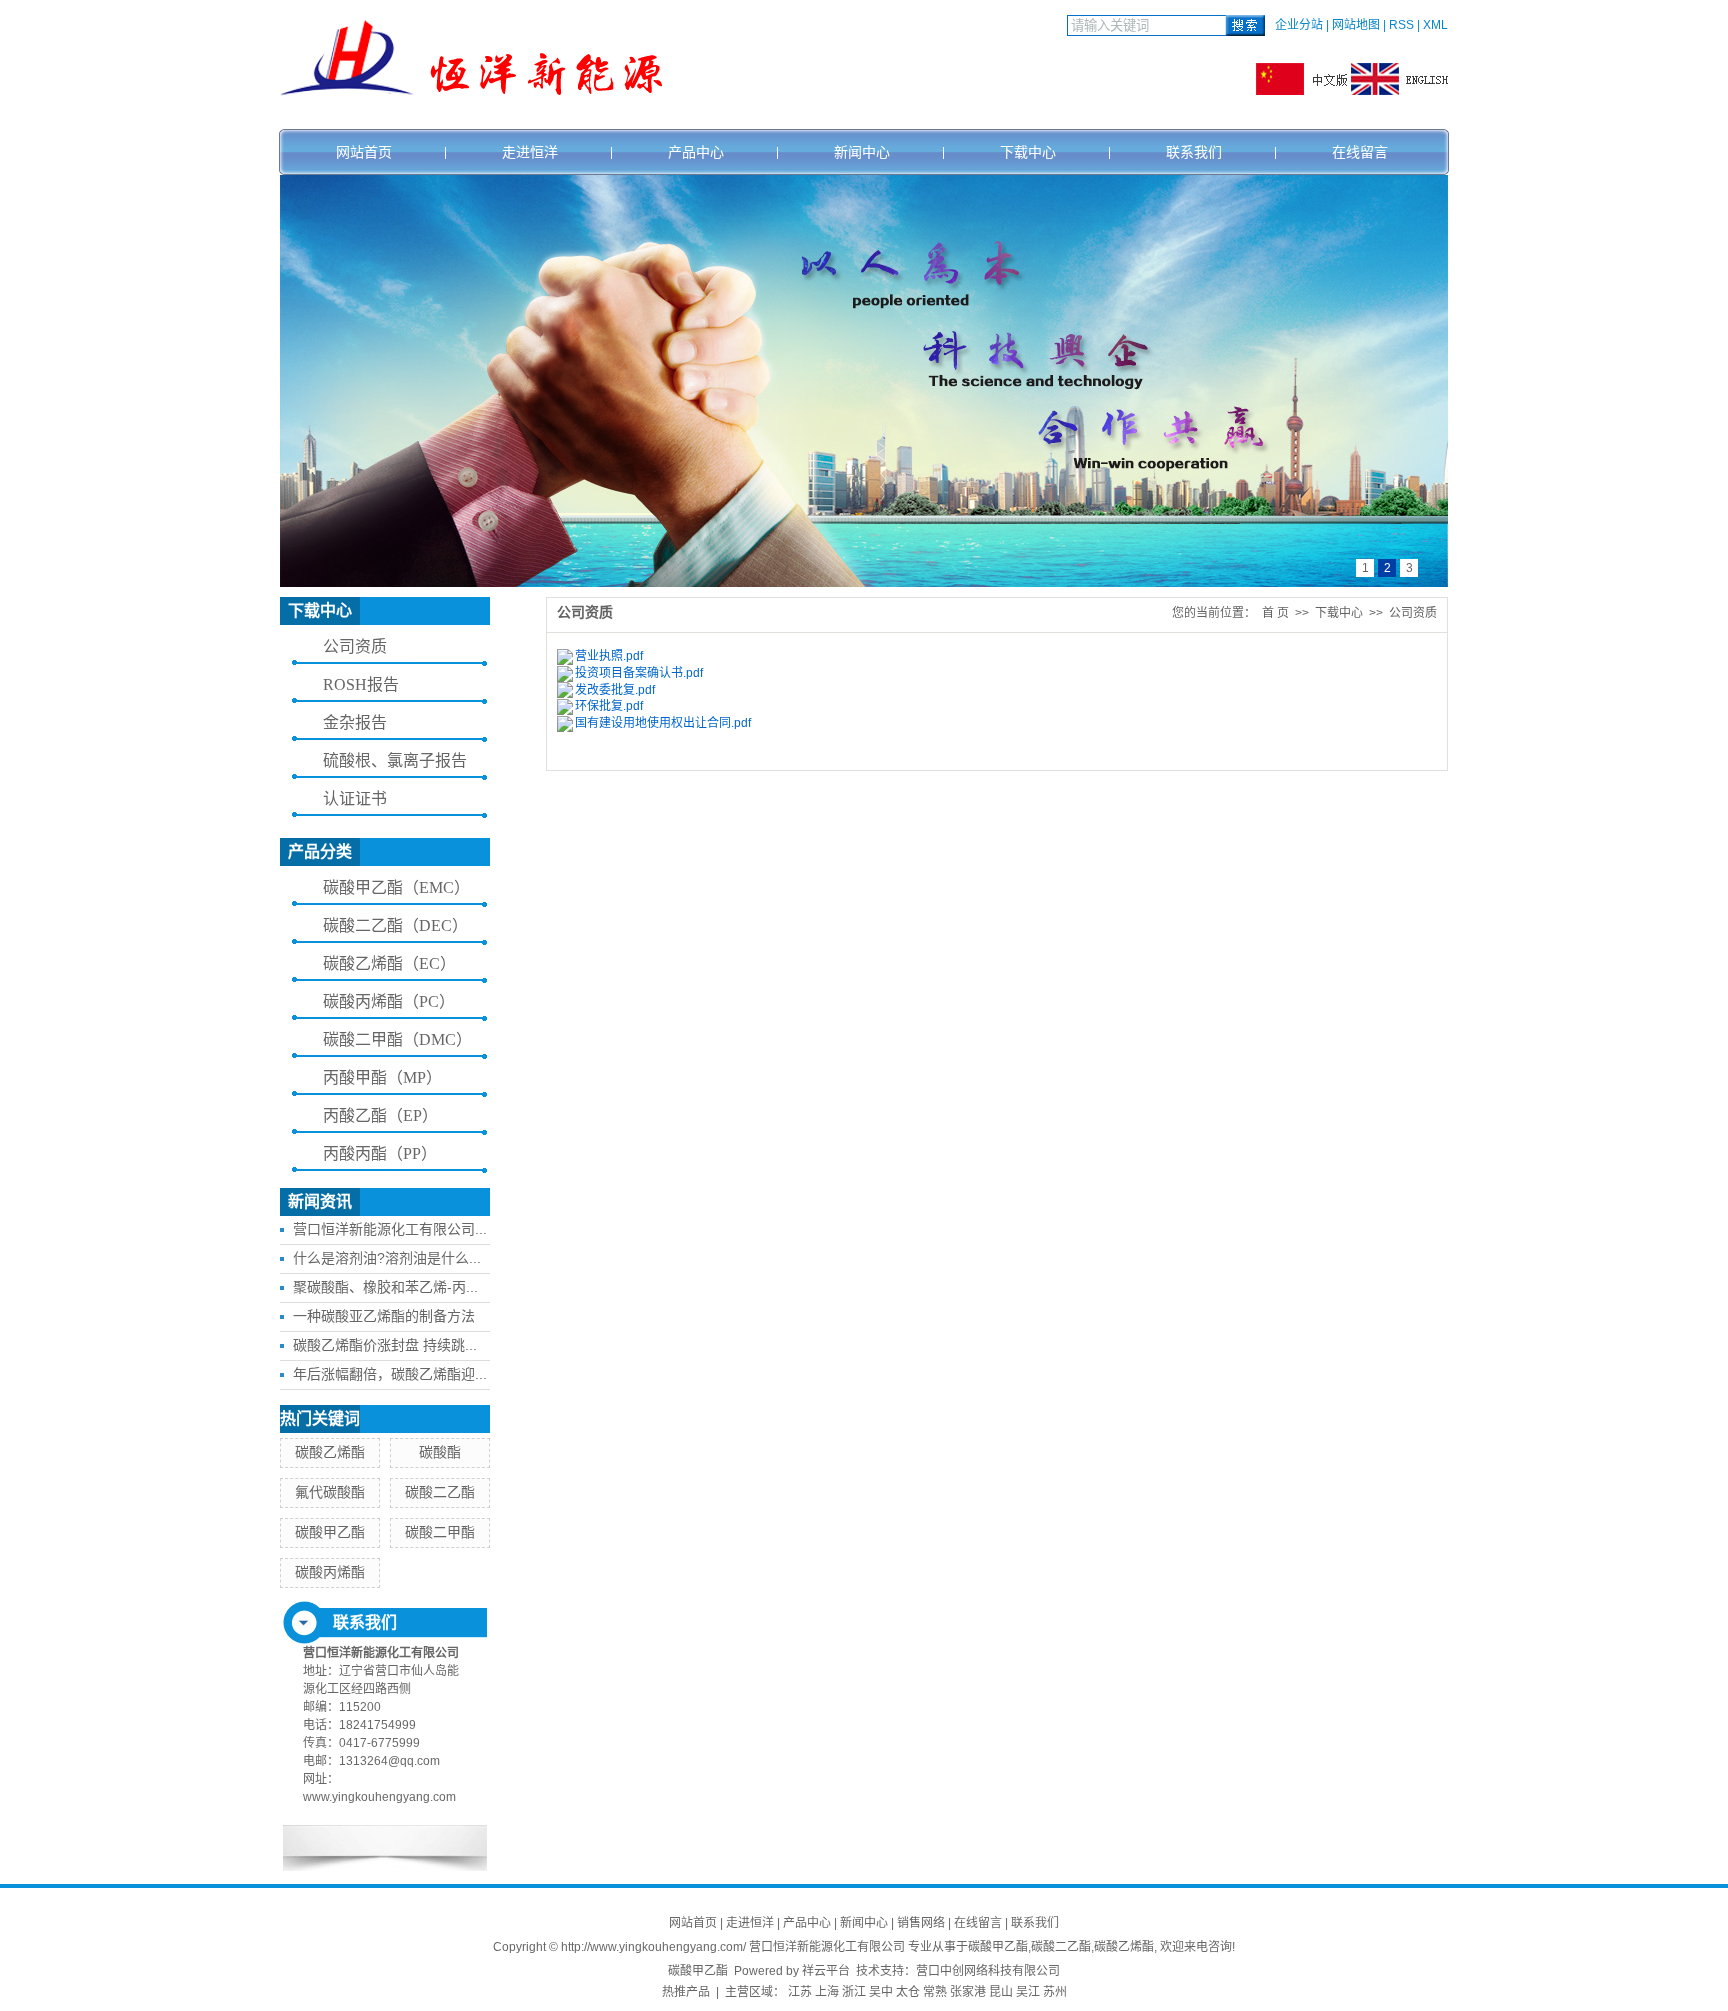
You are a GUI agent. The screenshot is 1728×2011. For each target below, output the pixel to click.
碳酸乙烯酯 (330, 1452)
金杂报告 (355, 722)
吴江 (1028, 1992)
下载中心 (1028, 152)
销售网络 (921, 1923)
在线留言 (1360, 152)
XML (1435, 25)
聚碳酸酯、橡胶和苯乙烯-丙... (385, 1287)
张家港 (968, 1992)
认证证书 (355, 798)
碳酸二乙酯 (440, 1492)
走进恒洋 (530, 152)
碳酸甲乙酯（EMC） (396, 887)
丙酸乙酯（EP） (380, 1115)
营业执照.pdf (609, 656)
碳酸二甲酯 (440, 1532)
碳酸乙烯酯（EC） (389, 963)
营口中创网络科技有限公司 (988, 1971)
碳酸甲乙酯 (330, 1532)
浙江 (854, 1992)
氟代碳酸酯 (330, 1492)
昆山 (1001, 1992)
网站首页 (364, 152)
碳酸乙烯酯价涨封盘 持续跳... (385, 1345)
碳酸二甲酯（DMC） (397, 1039)
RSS (1401, 25)
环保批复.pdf (609, 706)
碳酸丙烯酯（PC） (389, 1001)
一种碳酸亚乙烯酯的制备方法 (384, 1316)
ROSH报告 (361, 684)
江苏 (800, 1992)
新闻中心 (862, 152)
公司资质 (355, 646)
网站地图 (1356, 25)
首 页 (1275, 613)
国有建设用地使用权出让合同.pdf (663, 723)
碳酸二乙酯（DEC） (395, 925)
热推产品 (686, 1992)
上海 (827, 1992)
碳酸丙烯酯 (330, 1572)
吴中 (881, 1992)
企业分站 (1299, 25)
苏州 (1055, 1992)
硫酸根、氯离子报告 (395, 760)
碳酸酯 (440, 1452)
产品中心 (696, 152)
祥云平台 (826, 1971)
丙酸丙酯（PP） (380, 1153)
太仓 (908, 1992)
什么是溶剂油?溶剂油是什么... (387, 1258)
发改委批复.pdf (615, 690)
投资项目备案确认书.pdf (639, 673)
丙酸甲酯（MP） (382, 1077)
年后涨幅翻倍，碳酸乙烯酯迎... (390, 1374)
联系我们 (1194, 152)
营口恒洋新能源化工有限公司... (390, 1229)
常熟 (935, 1992)
